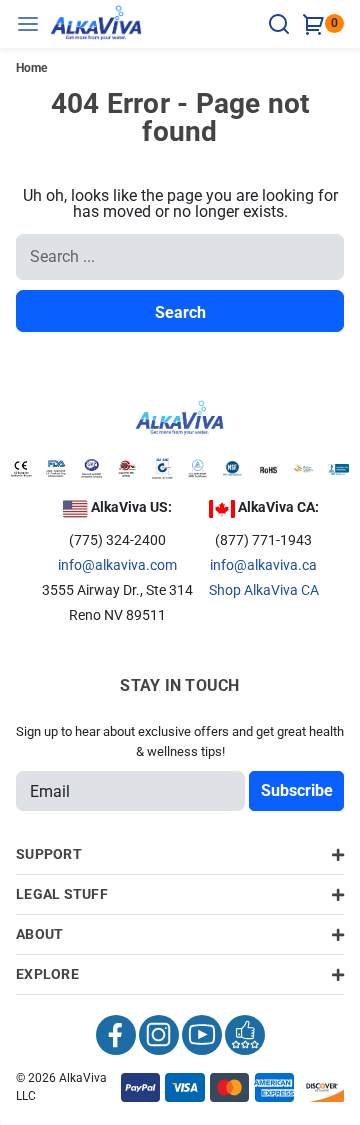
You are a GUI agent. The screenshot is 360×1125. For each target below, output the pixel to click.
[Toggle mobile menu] (33, 24)
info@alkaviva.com (117, 565)
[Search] (282, 24)
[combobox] (180, 257)
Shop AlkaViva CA (264, 590)
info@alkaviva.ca (263, 565)
